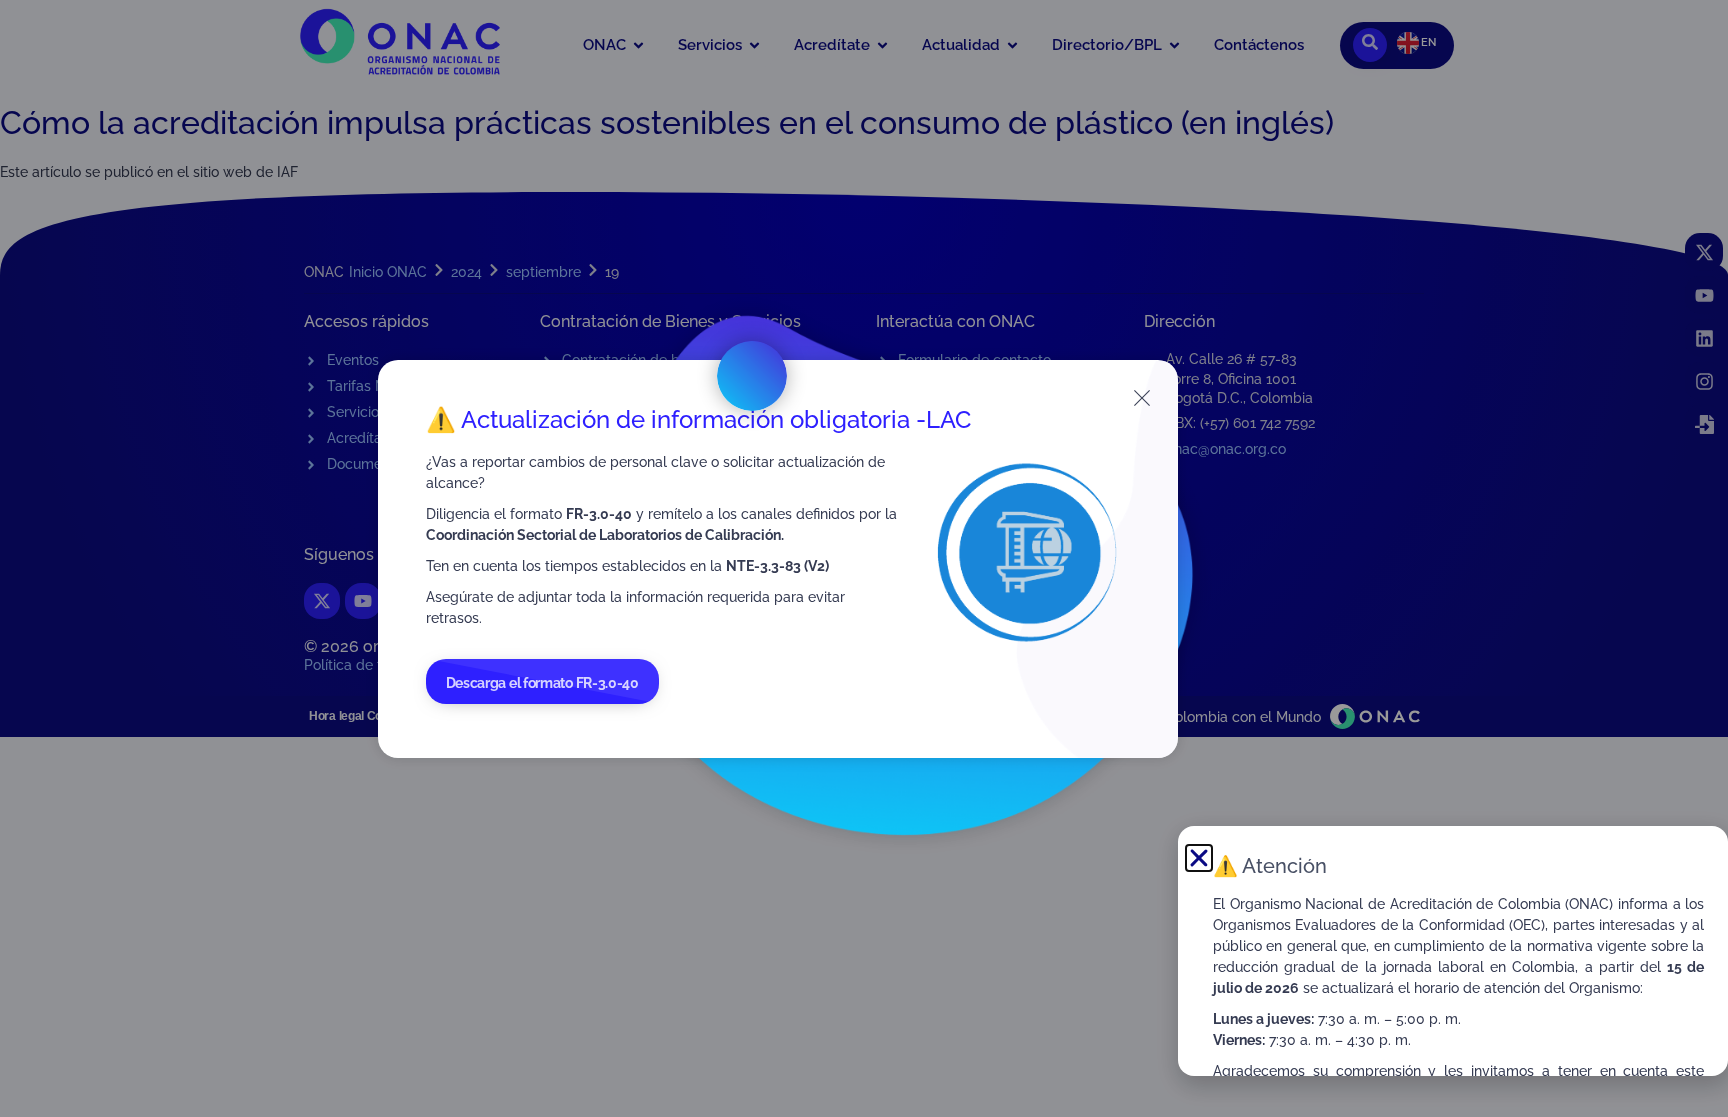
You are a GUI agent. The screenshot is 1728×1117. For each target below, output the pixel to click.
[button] (1199, 858)
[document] (864, 558)
